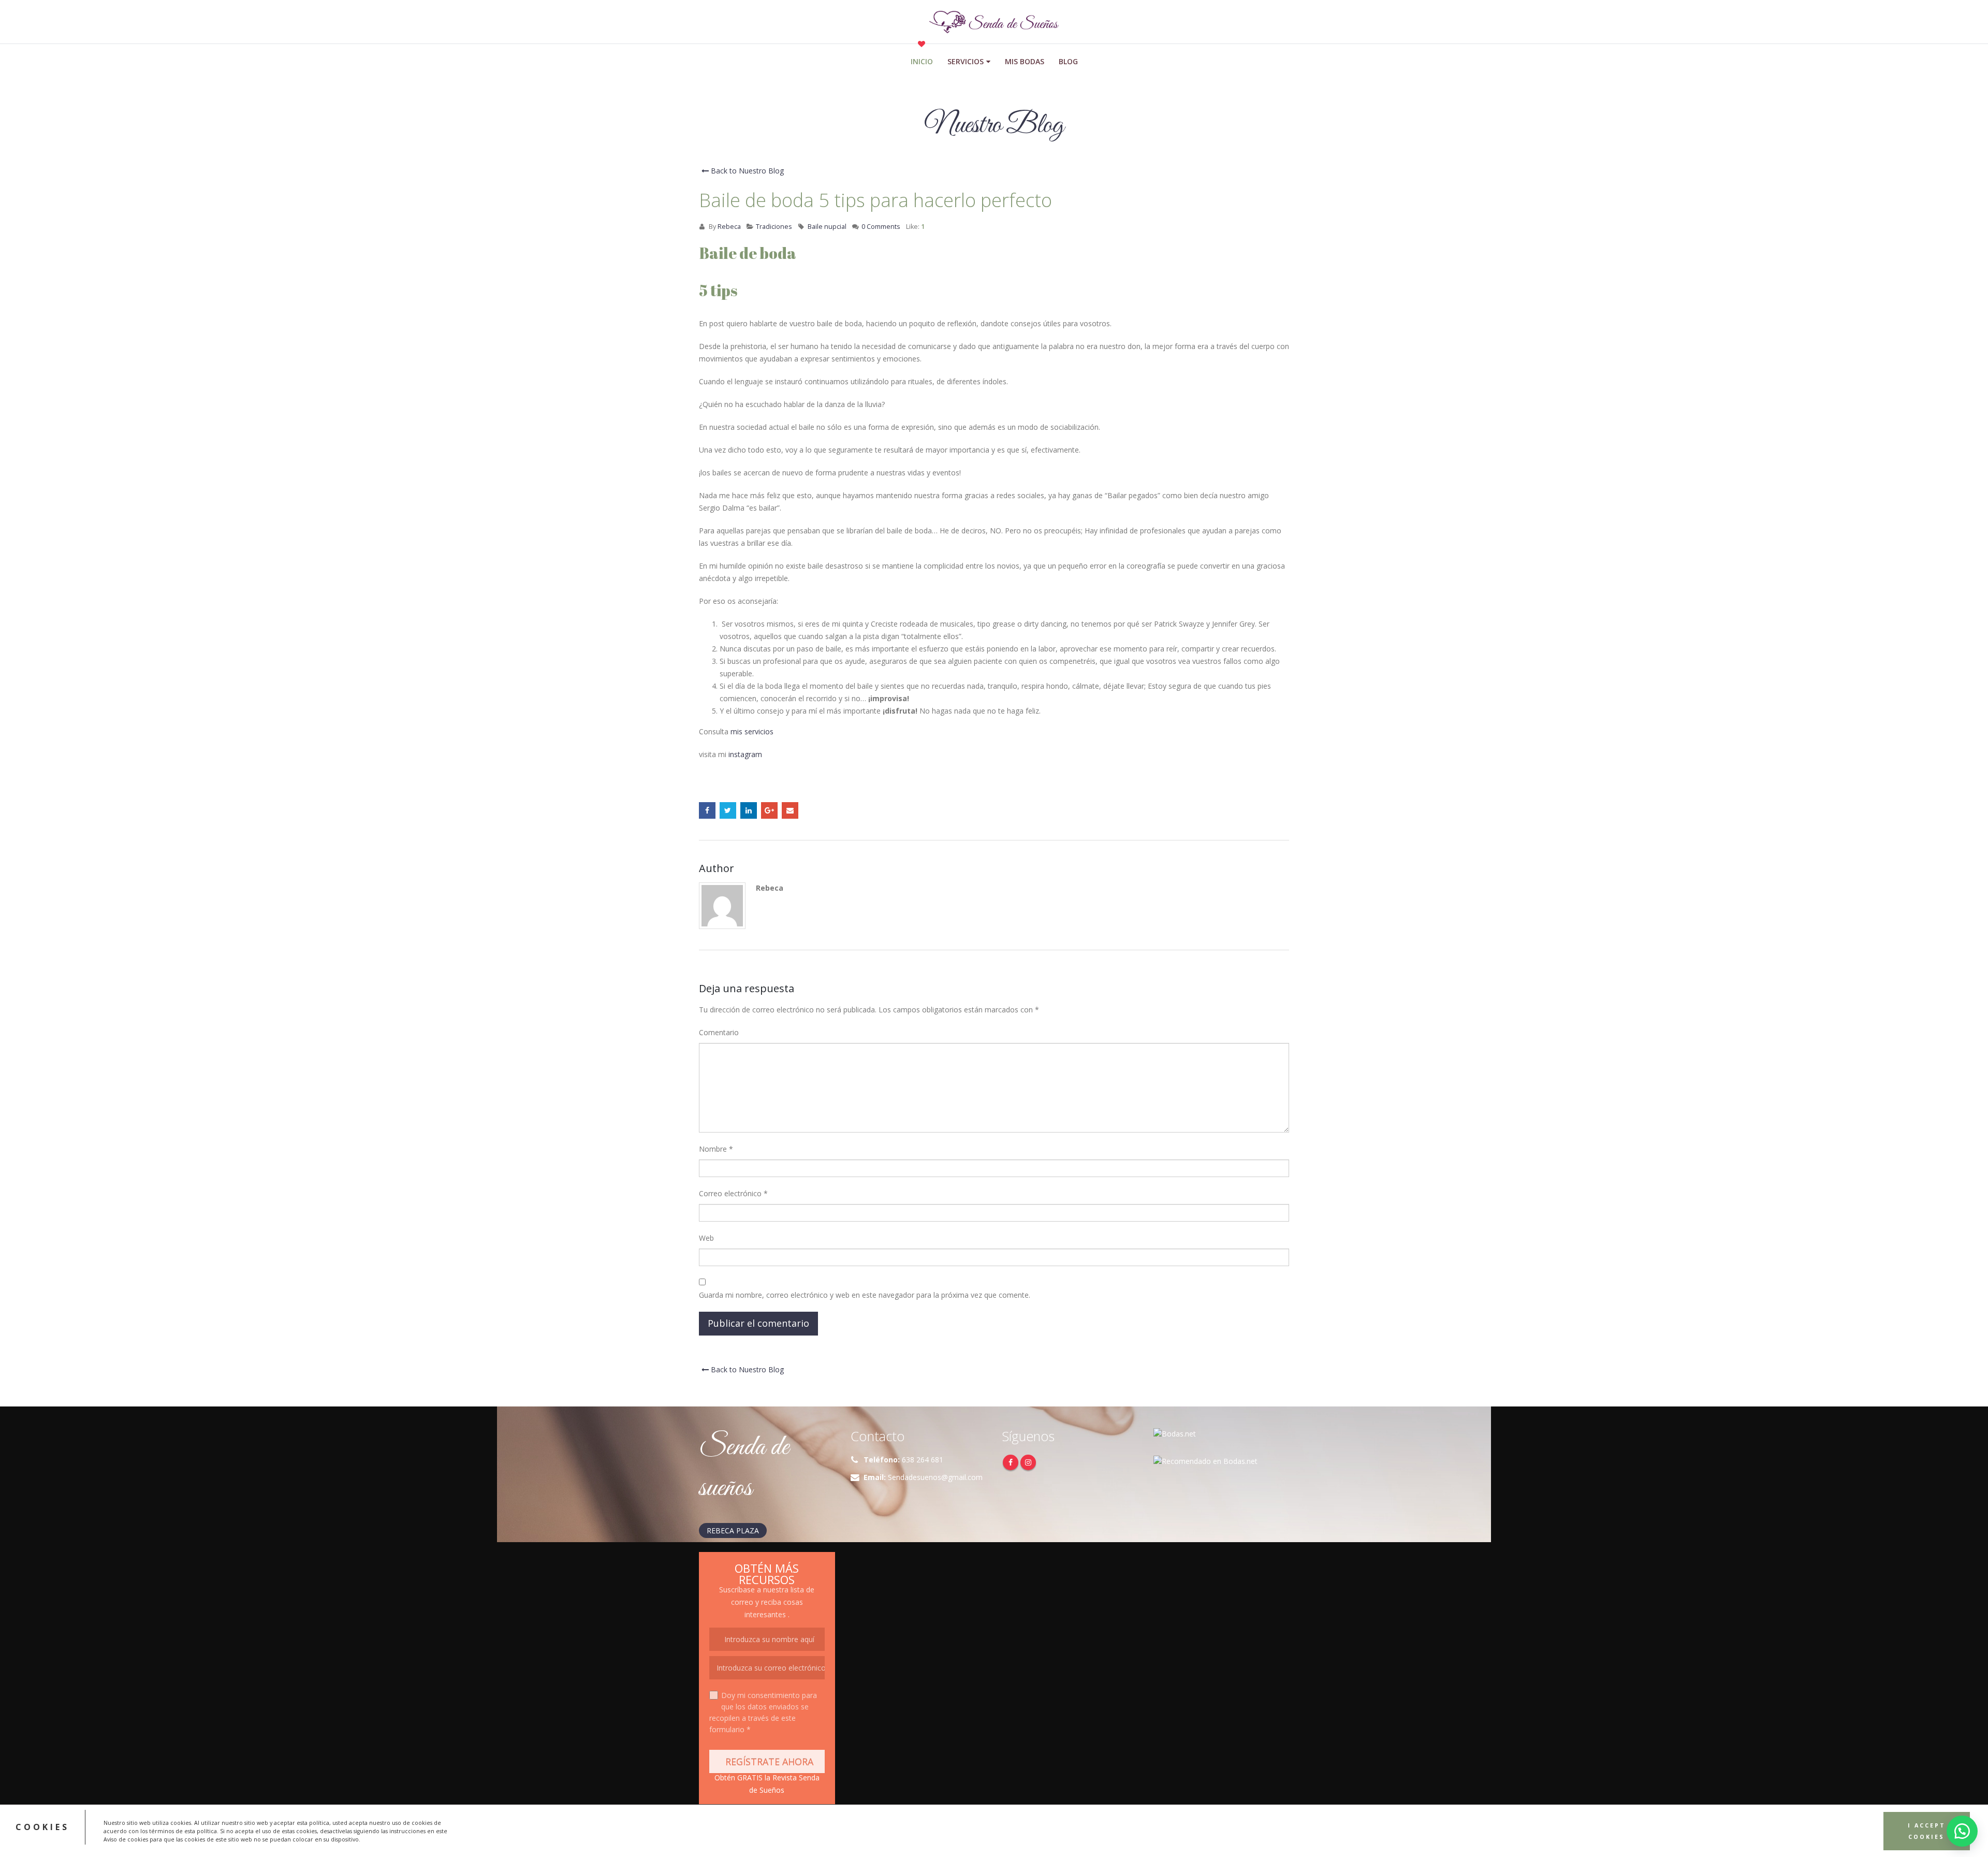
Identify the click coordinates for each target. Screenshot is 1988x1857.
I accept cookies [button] (1927, 1831)
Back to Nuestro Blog (746, 171)
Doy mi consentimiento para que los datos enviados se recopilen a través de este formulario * (763, 1712)
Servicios (966, 61)
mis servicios (752, 731)
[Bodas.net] (1175, 1433)
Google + (769, 810)
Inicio (922, 61)
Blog (1068, 61)
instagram (745, 754)
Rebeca (729, 227)
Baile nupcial (827, 227)
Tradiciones (774, 227)
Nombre (716, 1149)
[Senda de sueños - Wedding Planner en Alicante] (994, 22)
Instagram (1028, 1462)
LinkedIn (749, 810)
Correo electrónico (733, 1193)
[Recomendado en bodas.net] (1205, 1461)
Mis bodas (1025, 61)
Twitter (728, 810)
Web (706, 1238)
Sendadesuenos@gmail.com (935, 1477)
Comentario (719, 1032)
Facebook (707, 810)
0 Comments (881, 227)
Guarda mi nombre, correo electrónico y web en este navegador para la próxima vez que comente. (865, 1295)
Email (790, 810)
